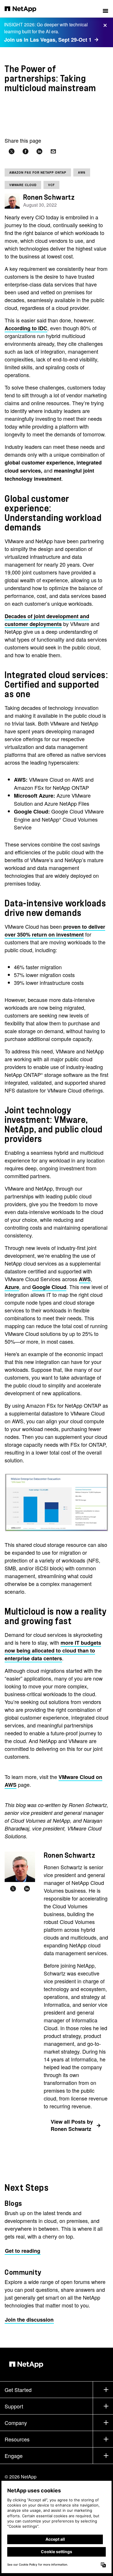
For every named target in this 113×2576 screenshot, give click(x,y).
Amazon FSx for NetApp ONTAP (38, 172)
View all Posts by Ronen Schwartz (72, 2125)
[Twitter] (13, 1889)
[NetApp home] (24, 9)
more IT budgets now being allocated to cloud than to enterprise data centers (53, 1650)
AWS (82, 172)
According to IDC (26, 328)
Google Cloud (49, 1287)
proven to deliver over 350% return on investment (55, 931)
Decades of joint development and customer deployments (47, 620)
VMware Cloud (23, 185)
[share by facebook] (25, 152)
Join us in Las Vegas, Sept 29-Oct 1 (48, 40)
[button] (105, 9)
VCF (51, 185)
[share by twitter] (12, 152)
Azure (12, 1287)
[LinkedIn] (27, 1889)
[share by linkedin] (39, 152)
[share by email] (53, 152)
